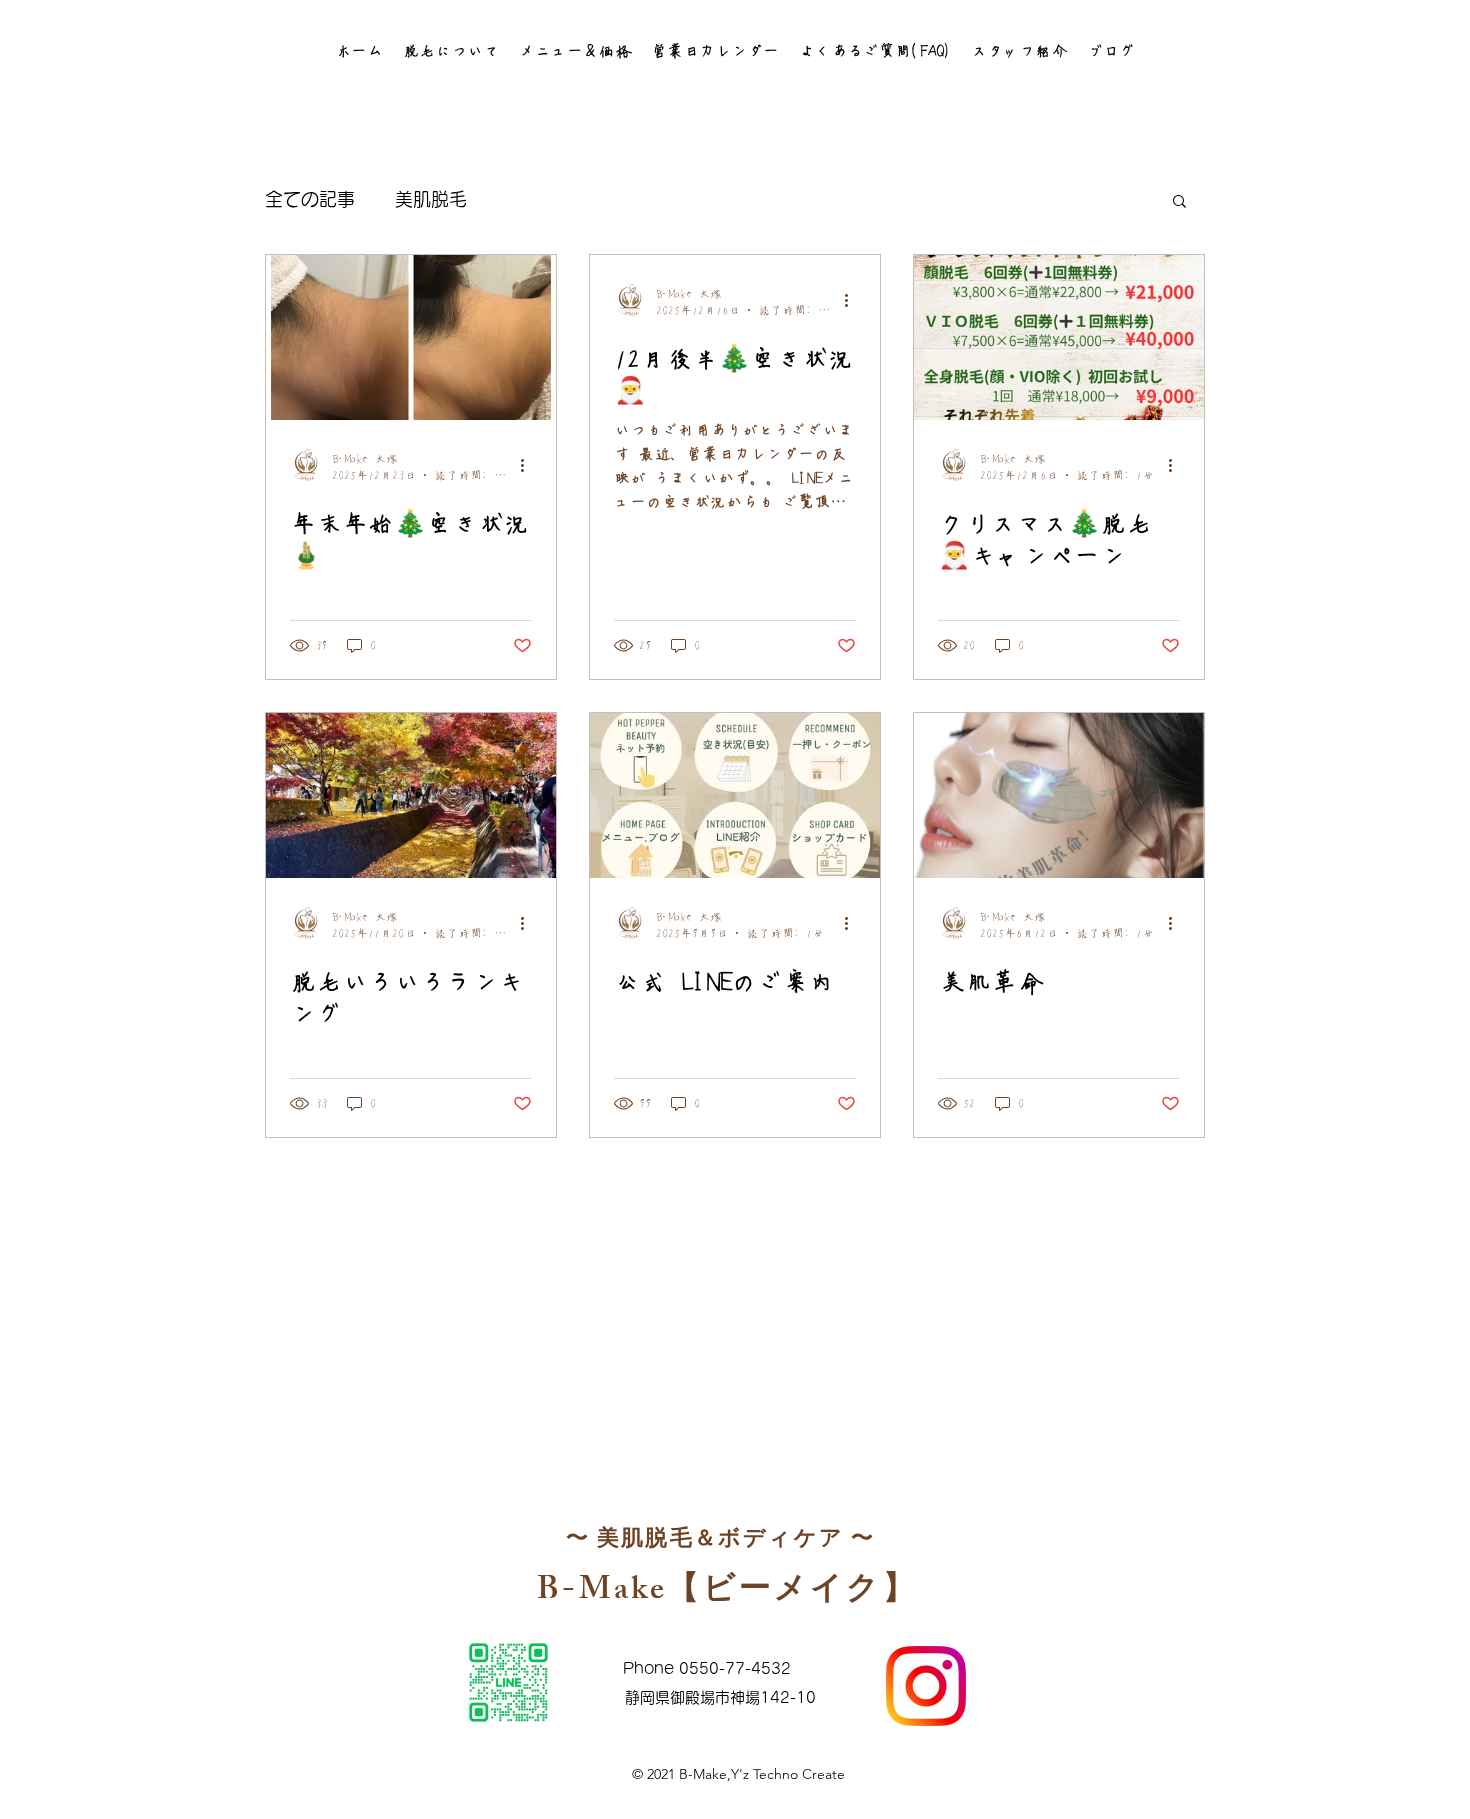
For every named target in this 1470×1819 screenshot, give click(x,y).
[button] (451, 50)
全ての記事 (310, 199)
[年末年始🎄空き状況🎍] (411, 337)
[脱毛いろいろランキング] (411, 795)
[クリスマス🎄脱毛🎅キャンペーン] (1059, 337)
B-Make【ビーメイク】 (727, 1593)
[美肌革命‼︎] (1059, 795)
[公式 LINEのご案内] (735, 795)
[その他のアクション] (529, 465)
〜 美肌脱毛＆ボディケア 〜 (721, 1541)
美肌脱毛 (431, 199)
